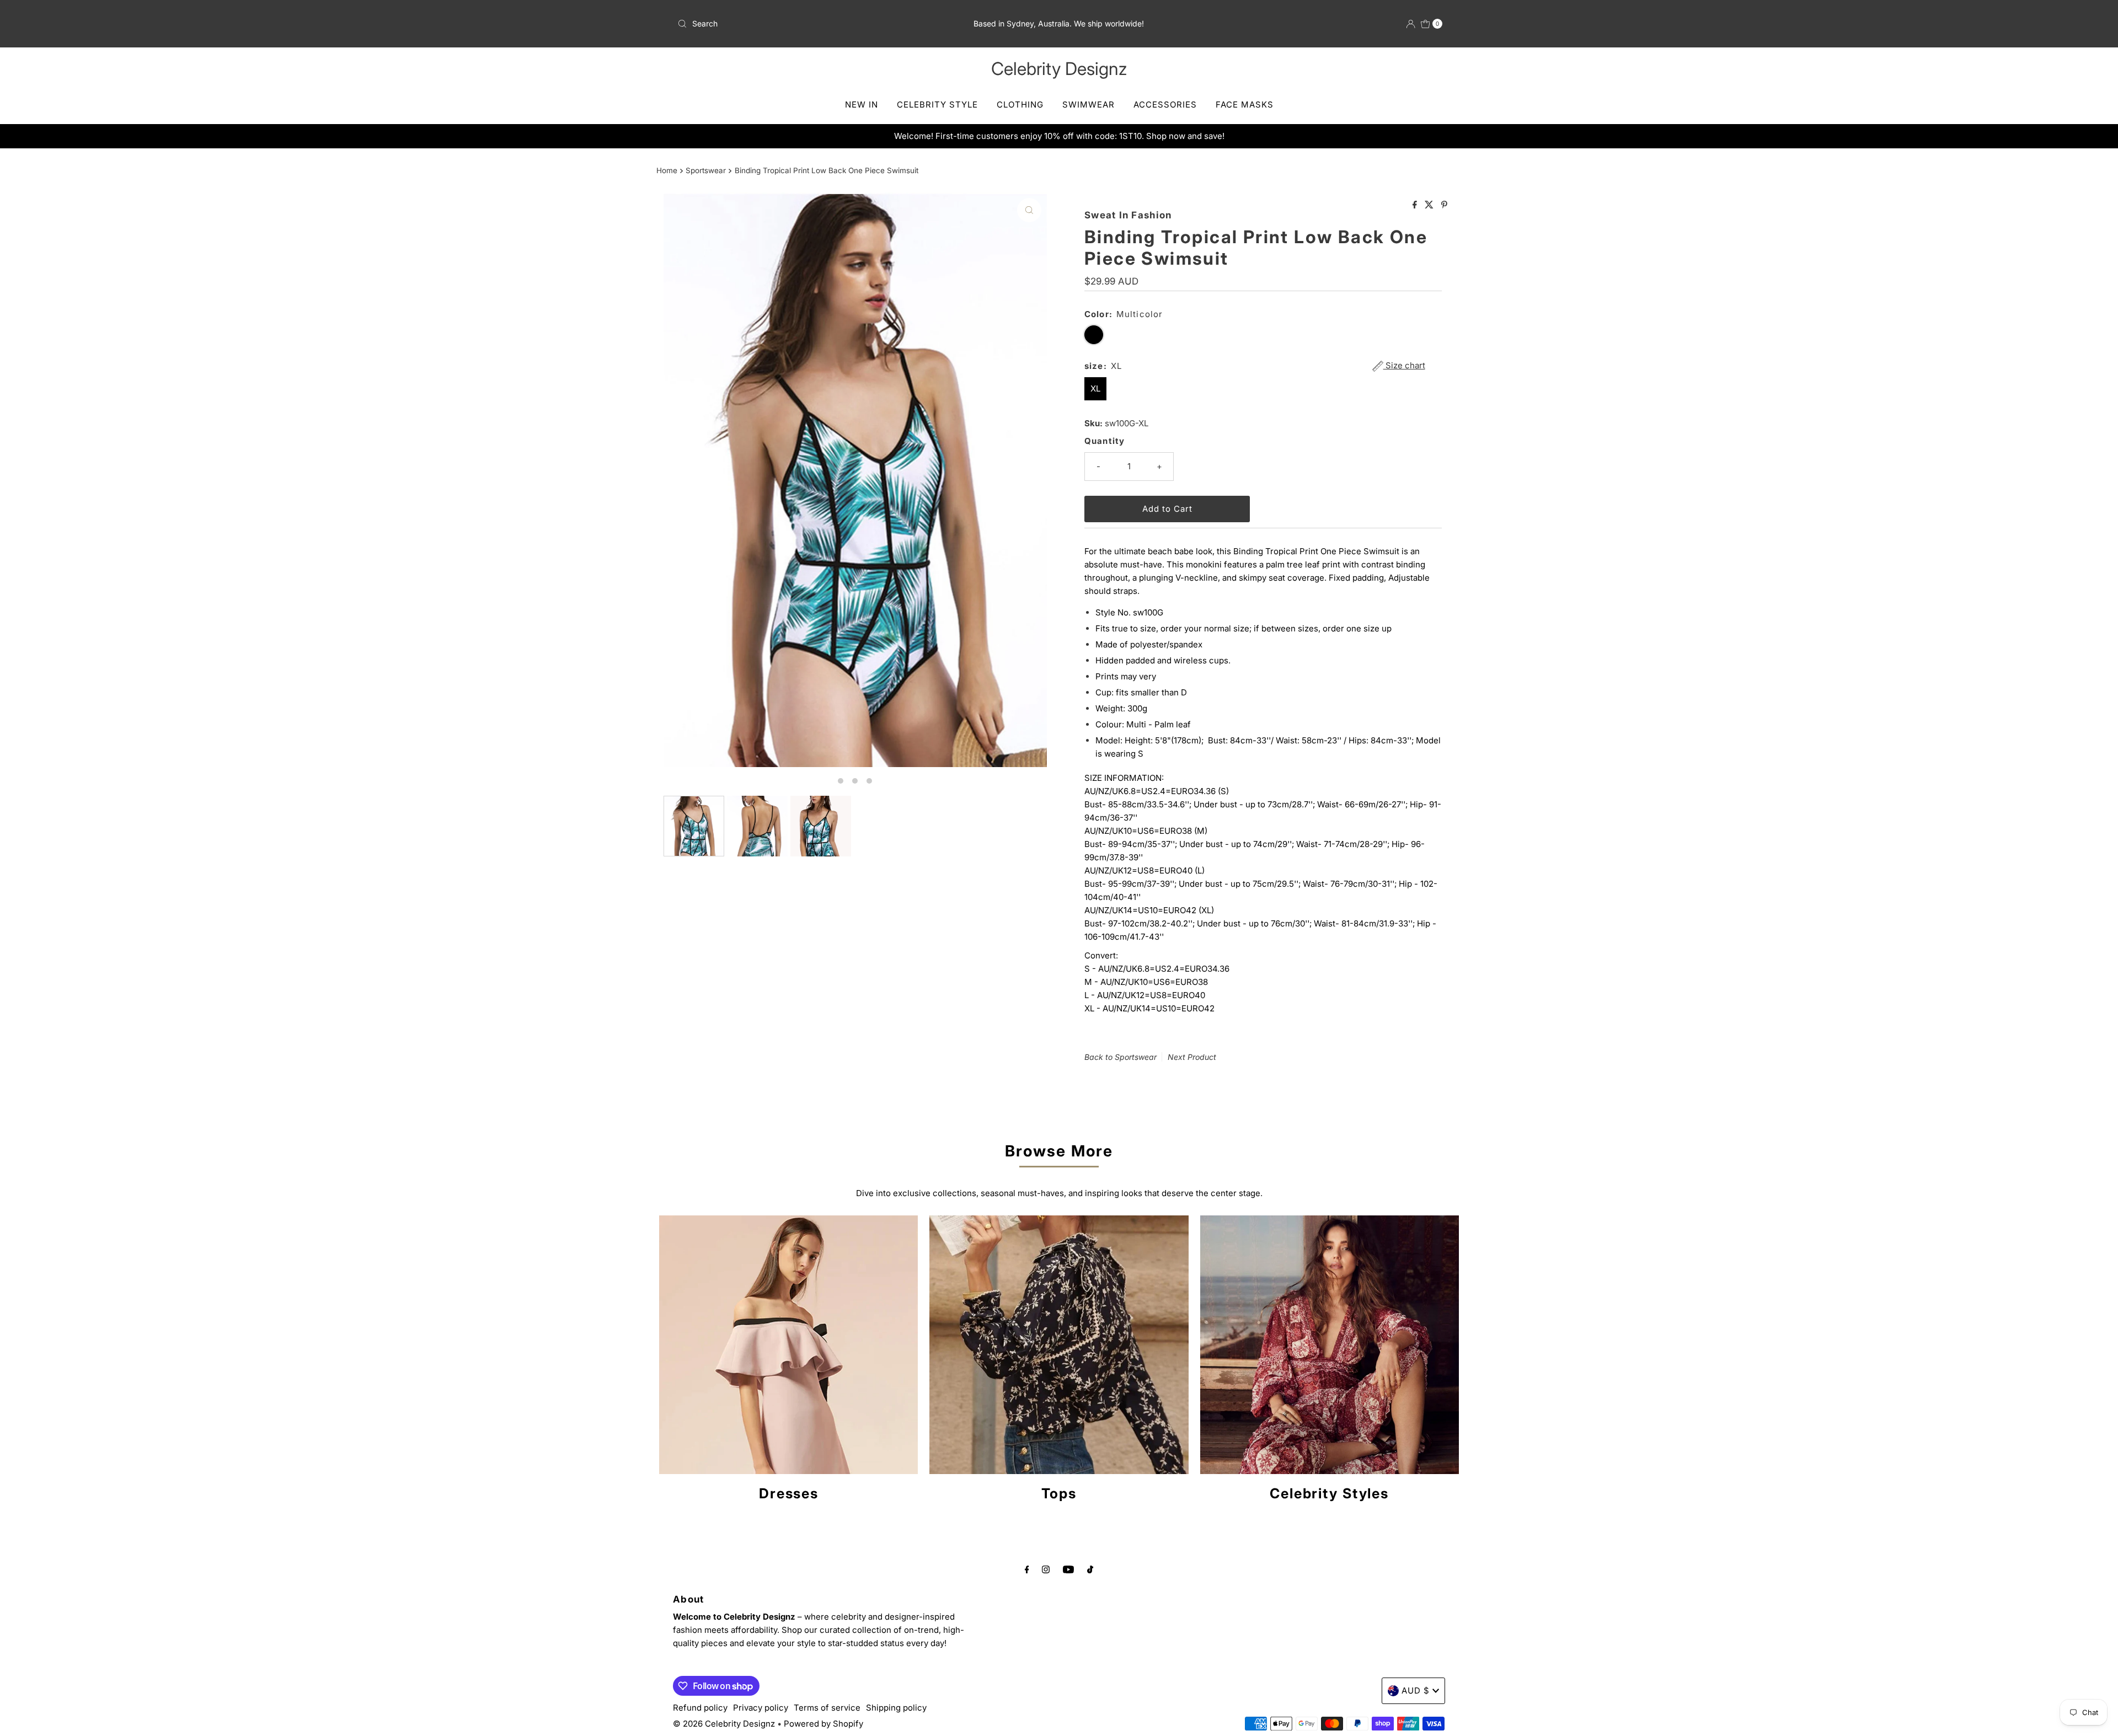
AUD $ (1416, 1691)
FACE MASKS (1245, 105)
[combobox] (799, 24)
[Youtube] (1068, 1569)
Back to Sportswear (1120, 1057)
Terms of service (827, 1708)
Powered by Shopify (823, 1724)
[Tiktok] (1090, 1569)
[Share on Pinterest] (1444, 205)
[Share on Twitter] (1430, 205)
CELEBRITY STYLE (937, 105)
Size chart (1404, 366)
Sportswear (706, 170)
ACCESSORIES (1165, 105)
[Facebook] (1027, 1569)
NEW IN (862, 105)
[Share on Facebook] (1416, 205)
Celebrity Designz (1059, 69)
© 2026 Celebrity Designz (724, 1724)
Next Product (1192, 1057)
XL (1095, 389)
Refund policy (700, 1708)
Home (667, 170)
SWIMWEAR (1089, 105)
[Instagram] (1046, 1569)
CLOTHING (1020, 105)
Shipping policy (896, 1708)
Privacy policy (761, 1708)
